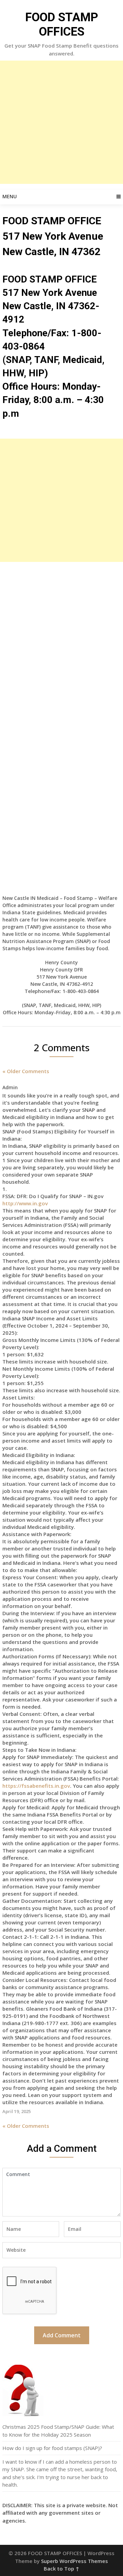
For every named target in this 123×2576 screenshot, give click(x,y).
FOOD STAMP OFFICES (62, 24)
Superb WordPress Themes (74, 2561)
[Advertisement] (61, 122)
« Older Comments (26, 1071)
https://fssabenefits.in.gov (36, 1786)
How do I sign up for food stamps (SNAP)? (52, 2448)
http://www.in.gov (25, 1203)
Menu (10, 196)
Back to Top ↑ (61, 2568)
